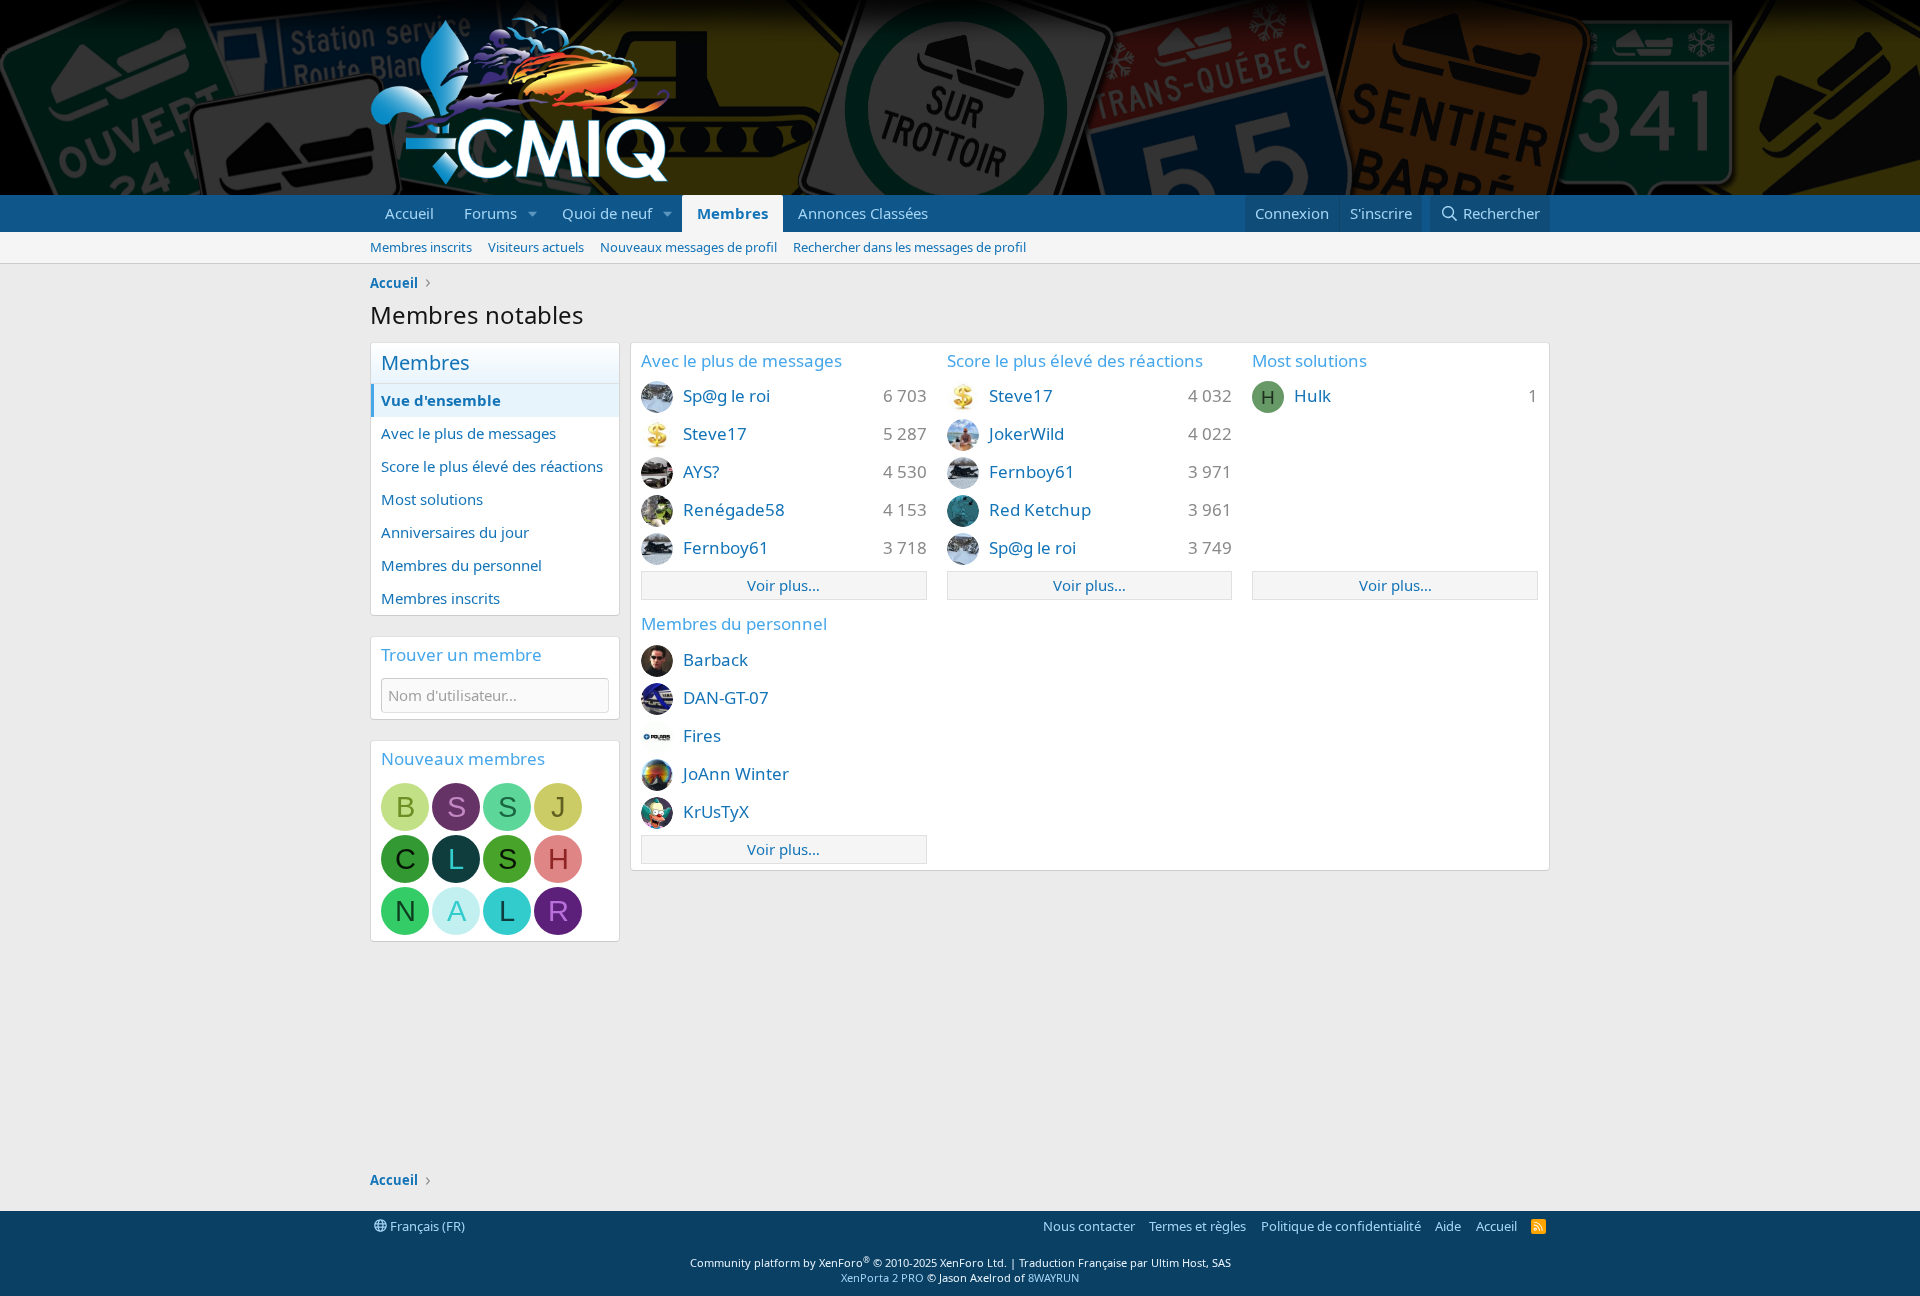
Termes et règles (1197, 1226)
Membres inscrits (421, 247)
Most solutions (432, 499)
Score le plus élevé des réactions (492, 466)
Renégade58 (734, 509)
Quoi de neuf (607, 213)
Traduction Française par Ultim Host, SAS (1125, 1262)
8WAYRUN (1053, 1277)
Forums (490, 213)
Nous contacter (1089, 1226)
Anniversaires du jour (455, 532)
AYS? (701, 471)
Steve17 (715, 433)
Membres (732, 213)
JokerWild (1026, 433)
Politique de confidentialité (1341, 1226)
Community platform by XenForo (848, 1262)
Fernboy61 (726, 547)
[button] (533, 213)
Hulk (1312, 395)
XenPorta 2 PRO (882, 1277)
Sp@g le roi (726, 395)
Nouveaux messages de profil (688, 247)
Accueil (409, 213)
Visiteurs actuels (536, 247)
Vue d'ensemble (441, 400)
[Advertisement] (1186, 98)
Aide (1448, 1226)
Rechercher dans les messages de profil (909, 247)
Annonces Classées (863, 213)
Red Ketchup (1040, 509)
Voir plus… (783, 585)
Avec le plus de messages (468, 433)
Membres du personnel (461, 565)
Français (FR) (426, 1226)
